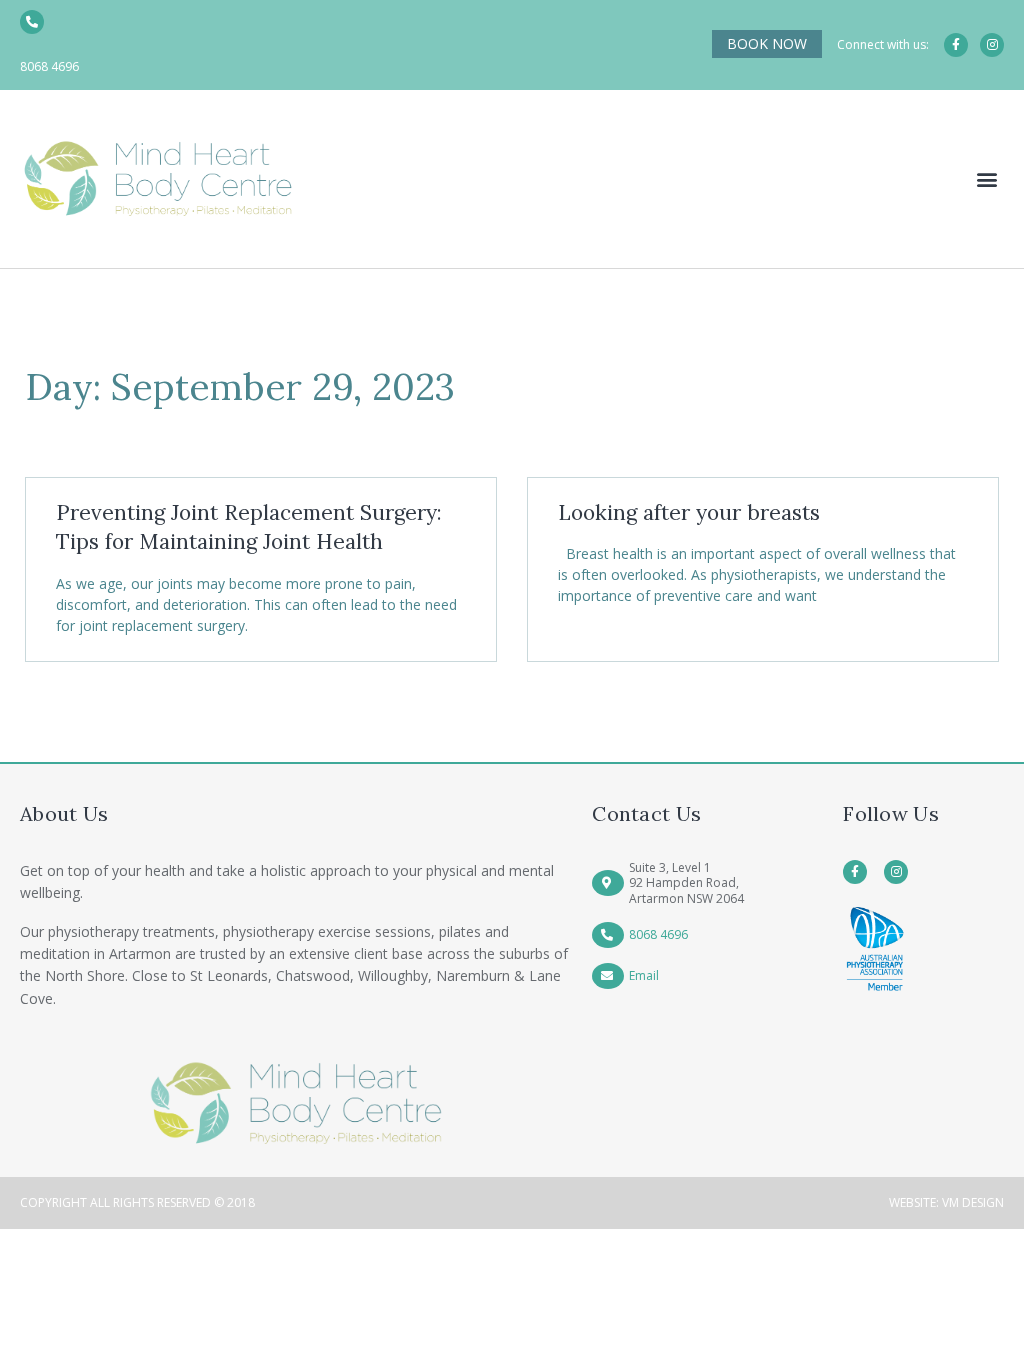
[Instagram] (992, 45)
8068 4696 (49, 66)
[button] (987, 179)
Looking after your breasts (689, 512)
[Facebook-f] (956, 45)
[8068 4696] (32, 22)
